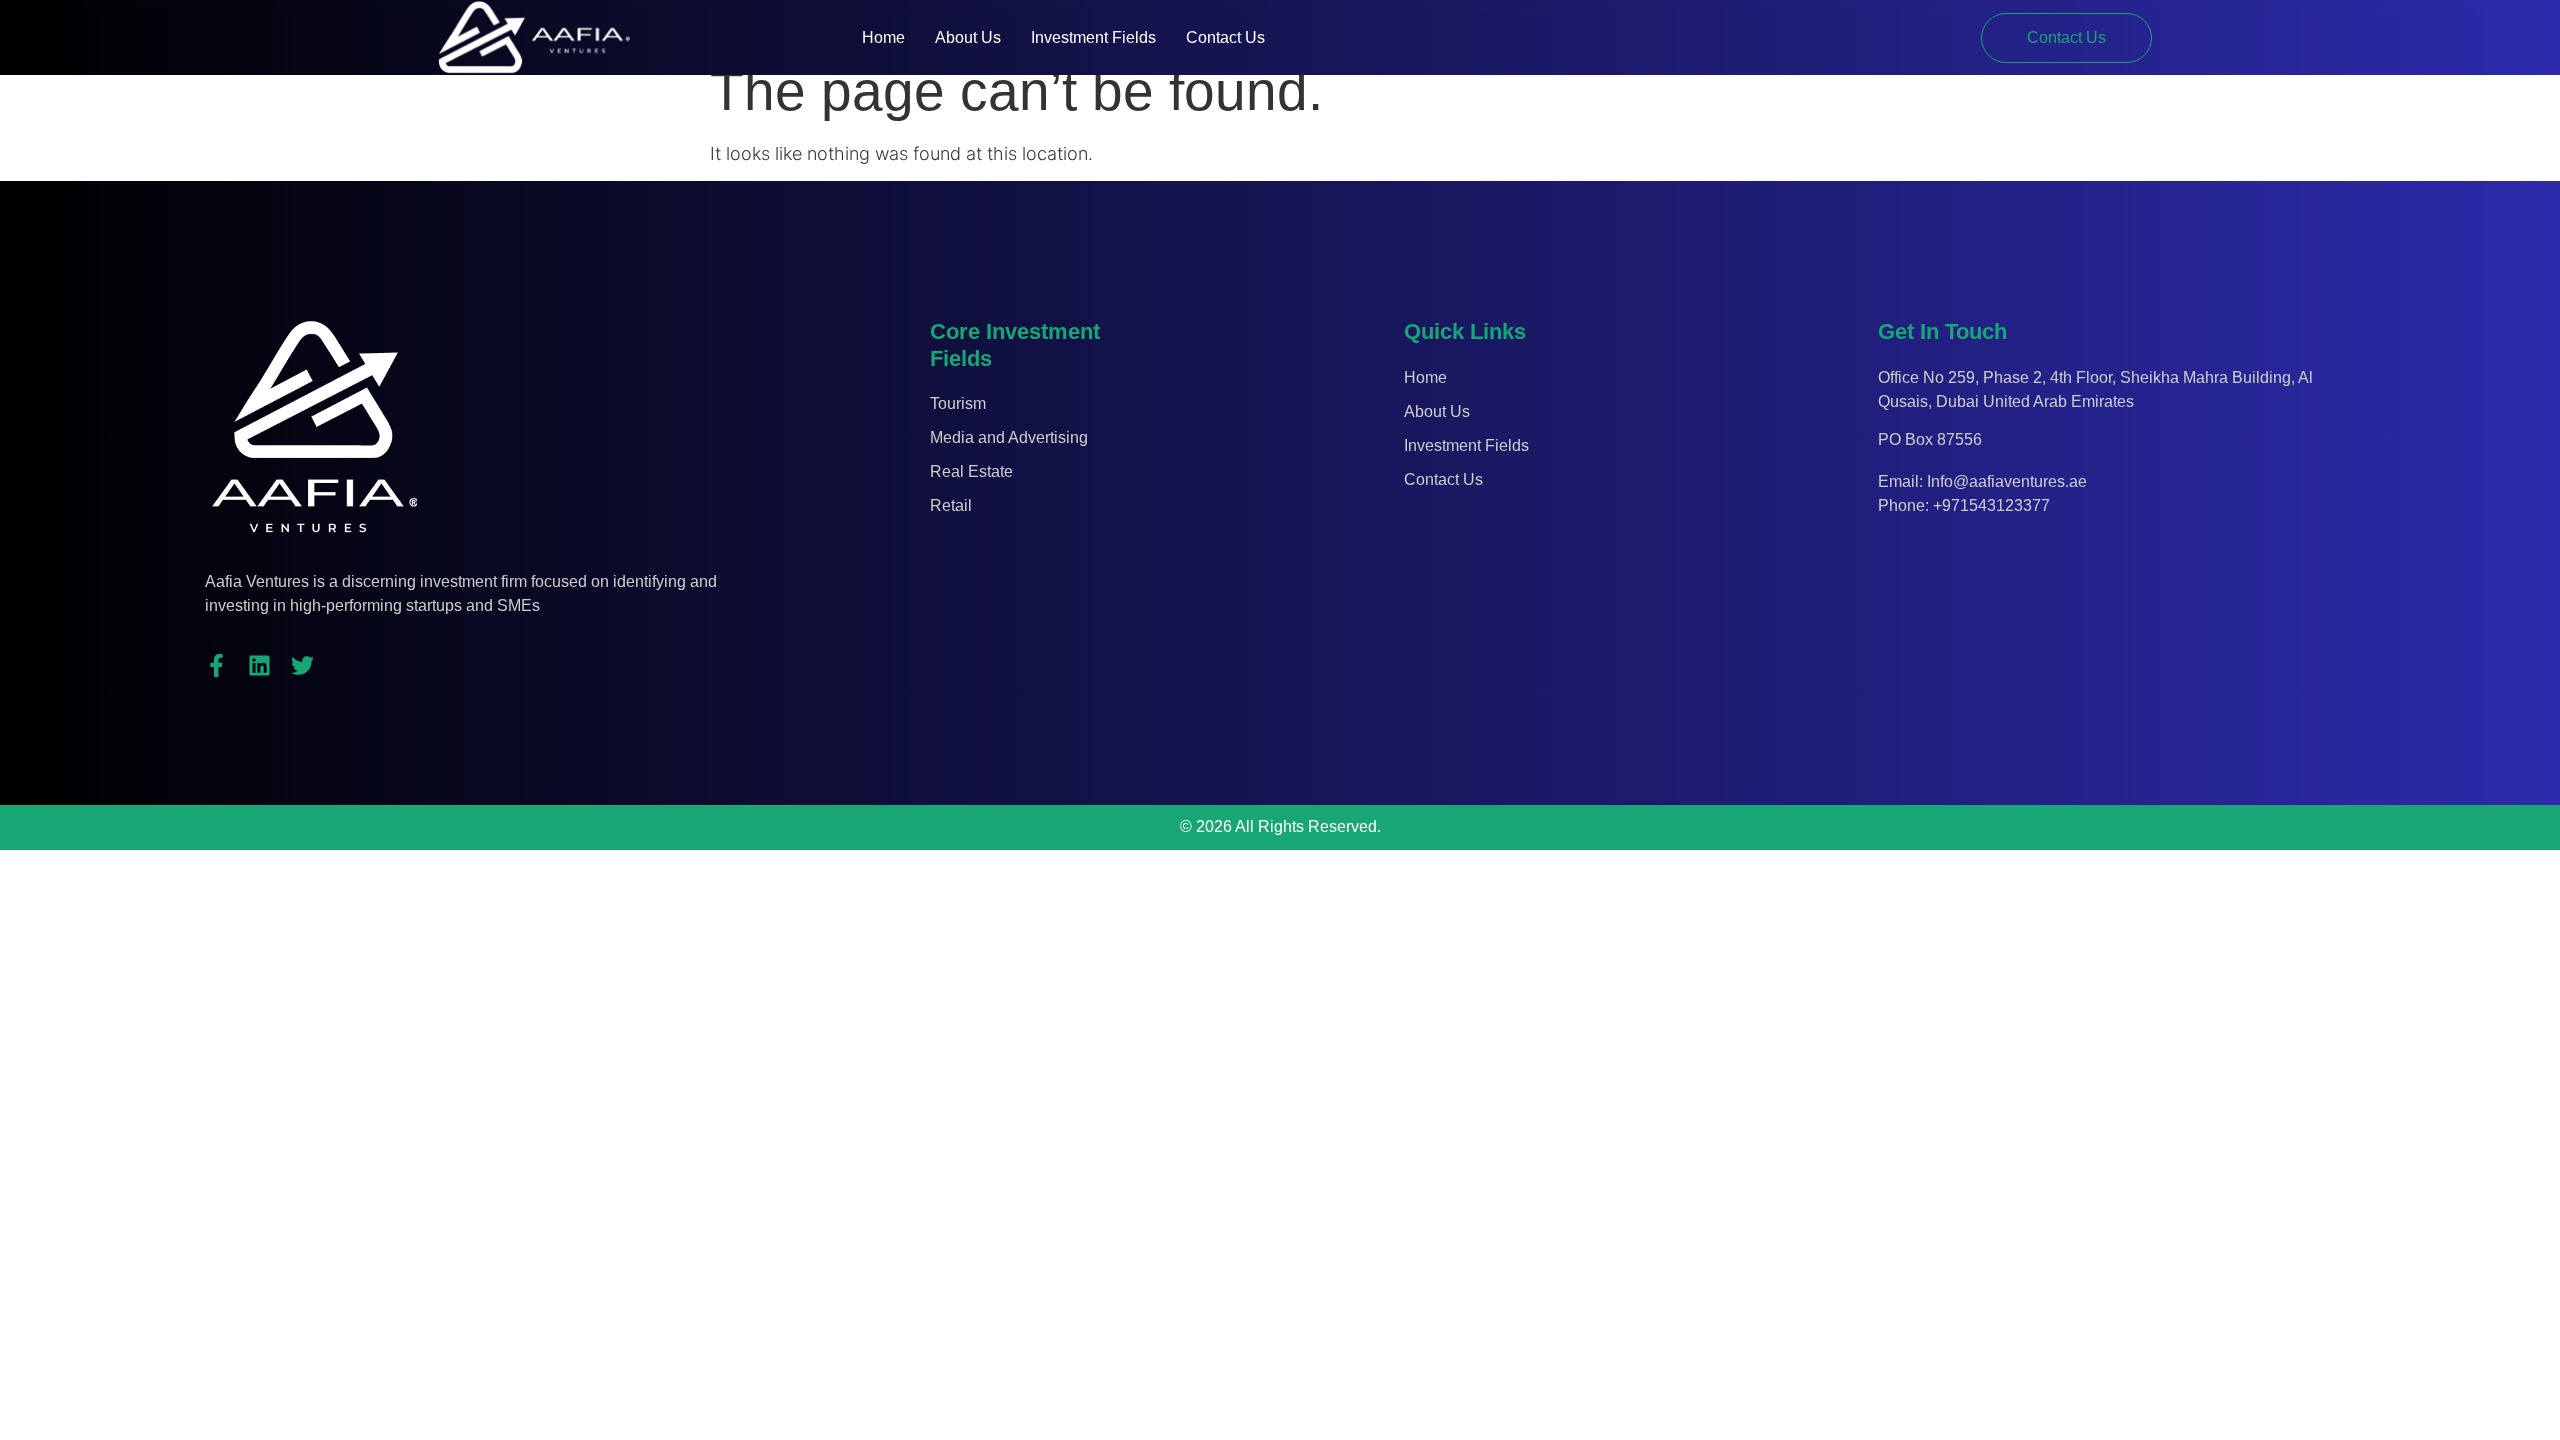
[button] (2066, 38)
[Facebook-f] (216, 665)
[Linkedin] (259, 665)
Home (883, 37)
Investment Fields (1093, 37)
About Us (968, 37)
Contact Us (1225, 37)
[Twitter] (302, 665)
